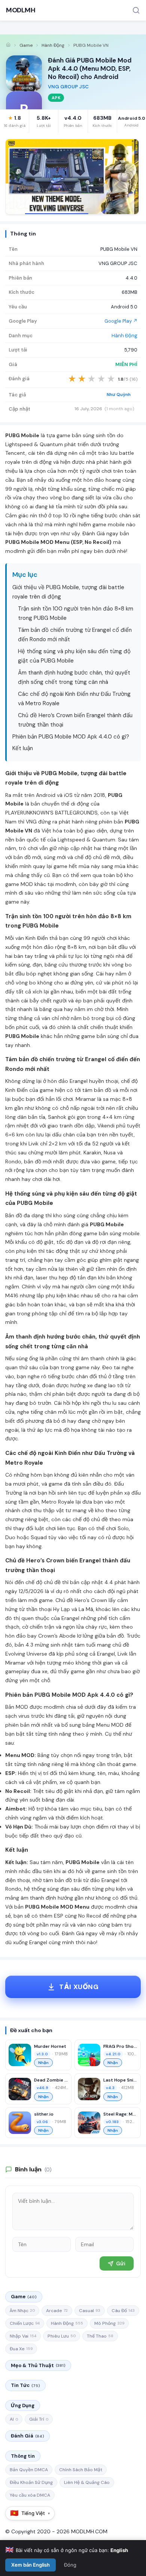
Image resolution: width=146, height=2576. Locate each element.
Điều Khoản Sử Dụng (31, 2482)
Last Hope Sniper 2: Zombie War (120, 2080)
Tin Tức (25, 2385)
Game (26, 45)
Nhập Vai (23, 2336)
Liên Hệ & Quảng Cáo (87, 2482)
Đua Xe (21, 2349)
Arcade (57, 2311)
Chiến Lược (25, 2323)
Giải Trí (39, 2419)
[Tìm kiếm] (136, 10)
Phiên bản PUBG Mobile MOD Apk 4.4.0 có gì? (71, 737)
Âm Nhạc (22, 2311)
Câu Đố (123, 2311)
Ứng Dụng (23, 2406)
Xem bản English (31, 2565)
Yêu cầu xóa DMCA (30, 2495)
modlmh (66, 884)
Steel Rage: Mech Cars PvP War (120, 2114)
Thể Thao (100, 2336)
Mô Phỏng (109, 2323)
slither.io (44, 2114)
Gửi (121, 2263)
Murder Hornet (50, 2046)
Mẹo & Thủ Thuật (38, 2365)
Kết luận (23, 748)
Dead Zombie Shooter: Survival (51, 2080)
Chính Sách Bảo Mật (81, 2470)
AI (14, 2419)
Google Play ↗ (121, 321)
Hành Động (53, 45)
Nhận (43, 2063)
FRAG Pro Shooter (120, 2046)
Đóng (70, 2565)
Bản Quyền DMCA (29, 2470)
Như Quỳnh (119, 395)
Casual (90, 2311)
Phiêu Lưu (62, 2336)
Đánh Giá (28, 2436)
